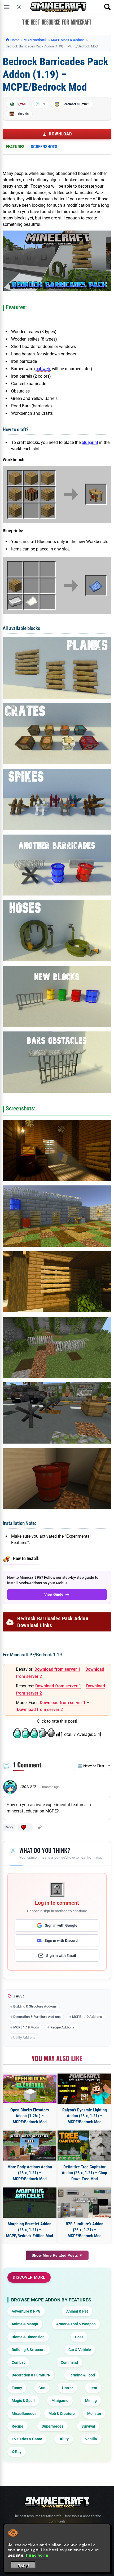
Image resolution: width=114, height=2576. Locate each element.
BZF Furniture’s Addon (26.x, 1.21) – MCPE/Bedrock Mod (85, 2230)
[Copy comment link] (40, 1827)
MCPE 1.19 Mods (26, 2027)
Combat (18, 2362)
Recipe (17, 2426)
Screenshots (44, 147)
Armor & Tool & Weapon (76, 2324)
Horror (67, 2388)
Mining (91, 2401)
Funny (17, 2388)
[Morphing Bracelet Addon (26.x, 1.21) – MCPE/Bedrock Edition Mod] (30, 2203)
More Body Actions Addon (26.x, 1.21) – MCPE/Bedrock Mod (30, 2173)
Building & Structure (29, 2350)
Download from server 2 (40, 1710)
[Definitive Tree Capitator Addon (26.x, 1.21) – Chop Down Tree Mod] (84, 2146)
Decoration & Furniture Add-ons (37, 2017)
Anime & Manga (25, 2324)
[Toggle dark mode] (19, 7)
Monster (94, 2414)
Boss (79, 2337)
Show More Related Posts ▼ (57, 2255)
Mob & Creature (62, 2414)
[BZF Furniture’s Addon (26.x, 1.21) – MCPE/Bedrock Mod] (84, 2203)
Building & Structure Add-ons (35, 2006)
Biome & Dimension (28, 2337)
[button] (25, 1827)
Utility (64, 2439)
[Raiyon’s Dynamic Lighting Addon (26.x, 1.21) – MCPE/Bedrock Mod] (84, 2089)
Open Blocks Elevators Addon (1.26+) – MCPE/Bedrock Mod (30, 2116)
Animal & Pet (77, 2311)
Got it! (23, 2566)
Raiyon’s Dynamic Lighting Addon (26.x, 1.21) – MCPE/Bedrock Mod (85, 2116)
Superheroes (52, 2426)
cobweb (43, 369)
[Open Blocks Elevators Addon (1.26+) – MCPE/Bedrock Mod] (30, 2089)
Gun (42, 2388)
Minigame (60, 2401)
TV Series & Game (27, 2439)
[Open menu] (7, 7)
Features (15, 147)
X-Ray (17, 2452)
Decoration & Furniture (31, 2375)
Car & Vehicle (80, 2350)
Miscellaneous (24, 2414)
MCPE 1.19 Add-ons (87, 2017)
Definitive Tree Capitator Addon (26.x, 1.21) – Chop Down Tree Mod (84, 2173)
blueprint (90, 442)
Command (69, 2362)
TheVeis (23, 114)
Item (93, 2388)
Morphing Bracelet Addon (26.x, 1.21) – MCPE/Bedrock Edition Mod (30, 2230)
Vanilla (91, 2439)
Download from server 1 (57, 1669)
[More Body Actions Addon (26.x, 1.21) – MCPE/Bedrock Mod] (30, 2146)
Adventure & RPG (26, 2311)
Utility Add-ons (24, 2038)
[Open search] (107, 7)
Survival (88, 2426)
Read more (37, 2555)
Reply (9, 1827)
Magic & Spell (23, 2401)
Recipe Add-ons (62, 2027)
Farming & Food (82, 2375)
